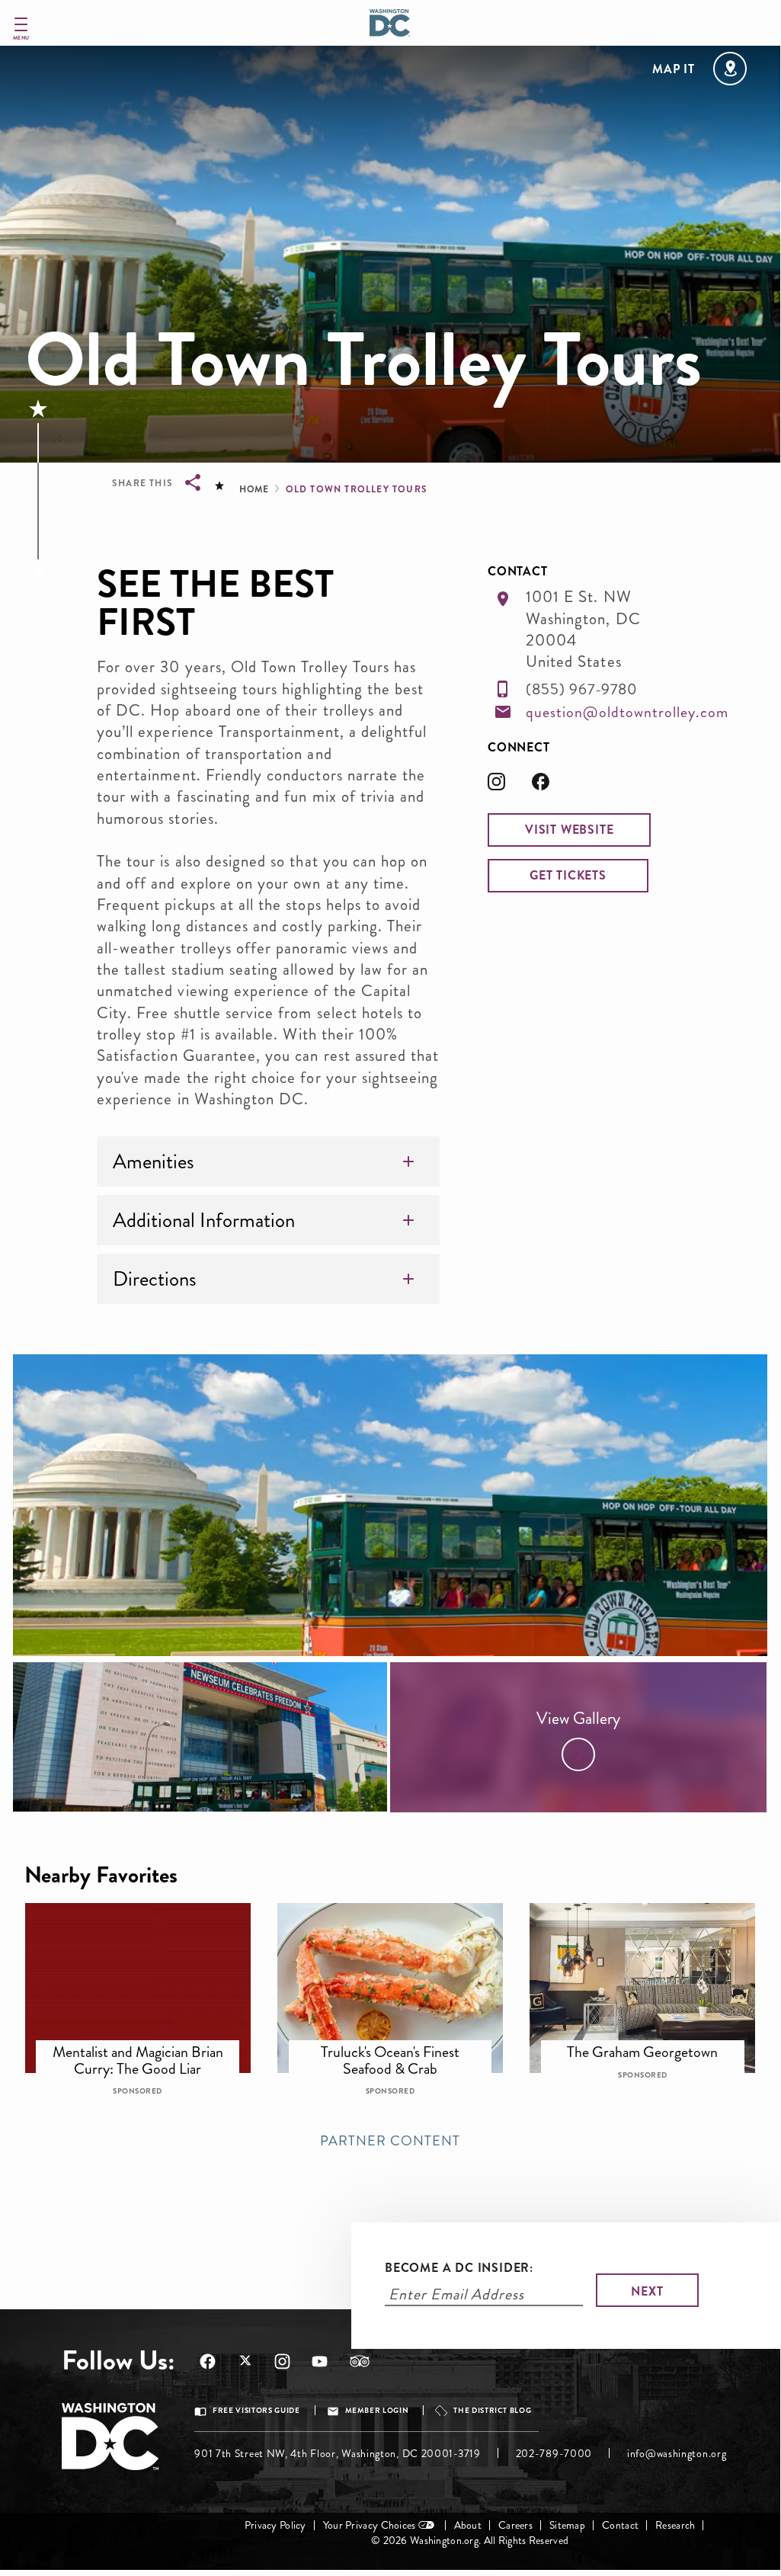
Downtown (147, 2045)
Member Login (377, 2411)
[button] (569, 830)
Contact (620, 2525)
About (468, 2525)
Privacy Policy (275, 2525)
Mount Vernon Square (400, 2045)
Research (675, 2525)
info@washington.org (677, 2454)
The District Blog (492, 2411)
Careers (515, 2525)
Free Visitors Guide (256, 2411)
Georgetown (653, 2045)
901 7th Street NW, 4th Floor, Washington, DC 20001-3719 (338, 2454)
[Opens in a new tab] (510, 786)
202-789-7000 (554, 2454)
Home (254, 489)
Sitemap (567, 2525)
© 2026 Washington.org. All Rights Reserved (470, 2541)
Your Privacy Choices (370, 2525)
